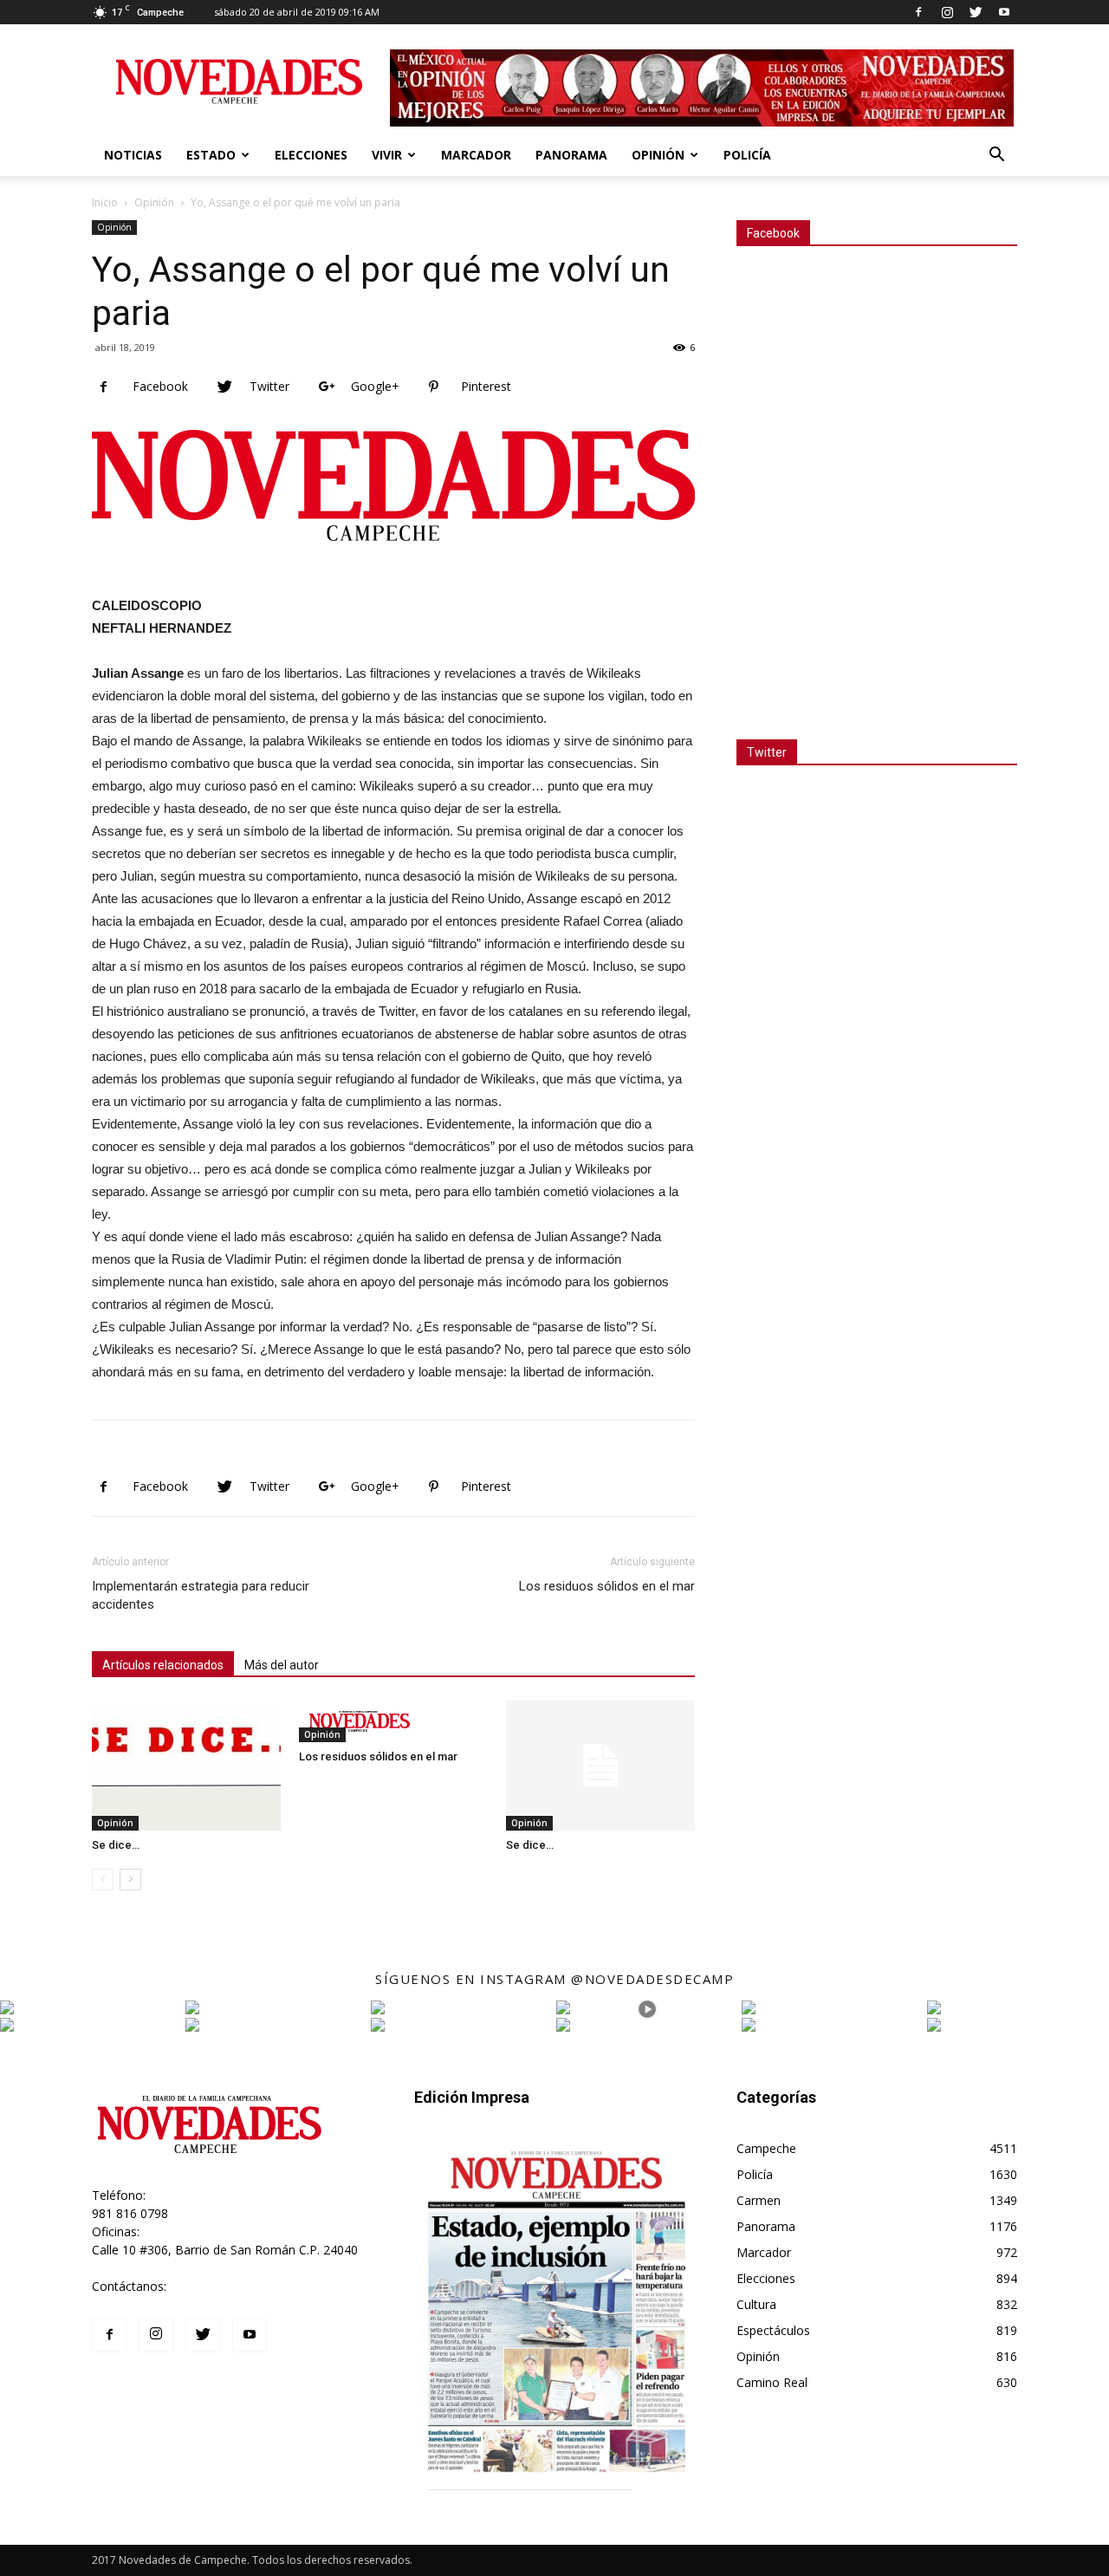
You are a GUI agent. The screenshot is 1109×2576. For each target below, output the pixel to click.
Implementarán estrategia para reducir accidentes (201, 1595)
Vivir (387, 155)
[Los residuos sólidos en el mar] (393, 1721)
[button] (996, 156)
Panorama (571, 155)
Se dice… (116, 1845)
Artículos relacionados (163, 1665)
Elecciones (311, 155)
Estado (211, 155)
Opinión (658, 155)
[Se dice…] (186, 1766)
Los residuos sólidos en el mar (607, 1586)
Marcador (476, 155)
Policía (747, 155)
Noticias (133, 155)
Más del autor (282, 1665)
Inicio (105, 202)
